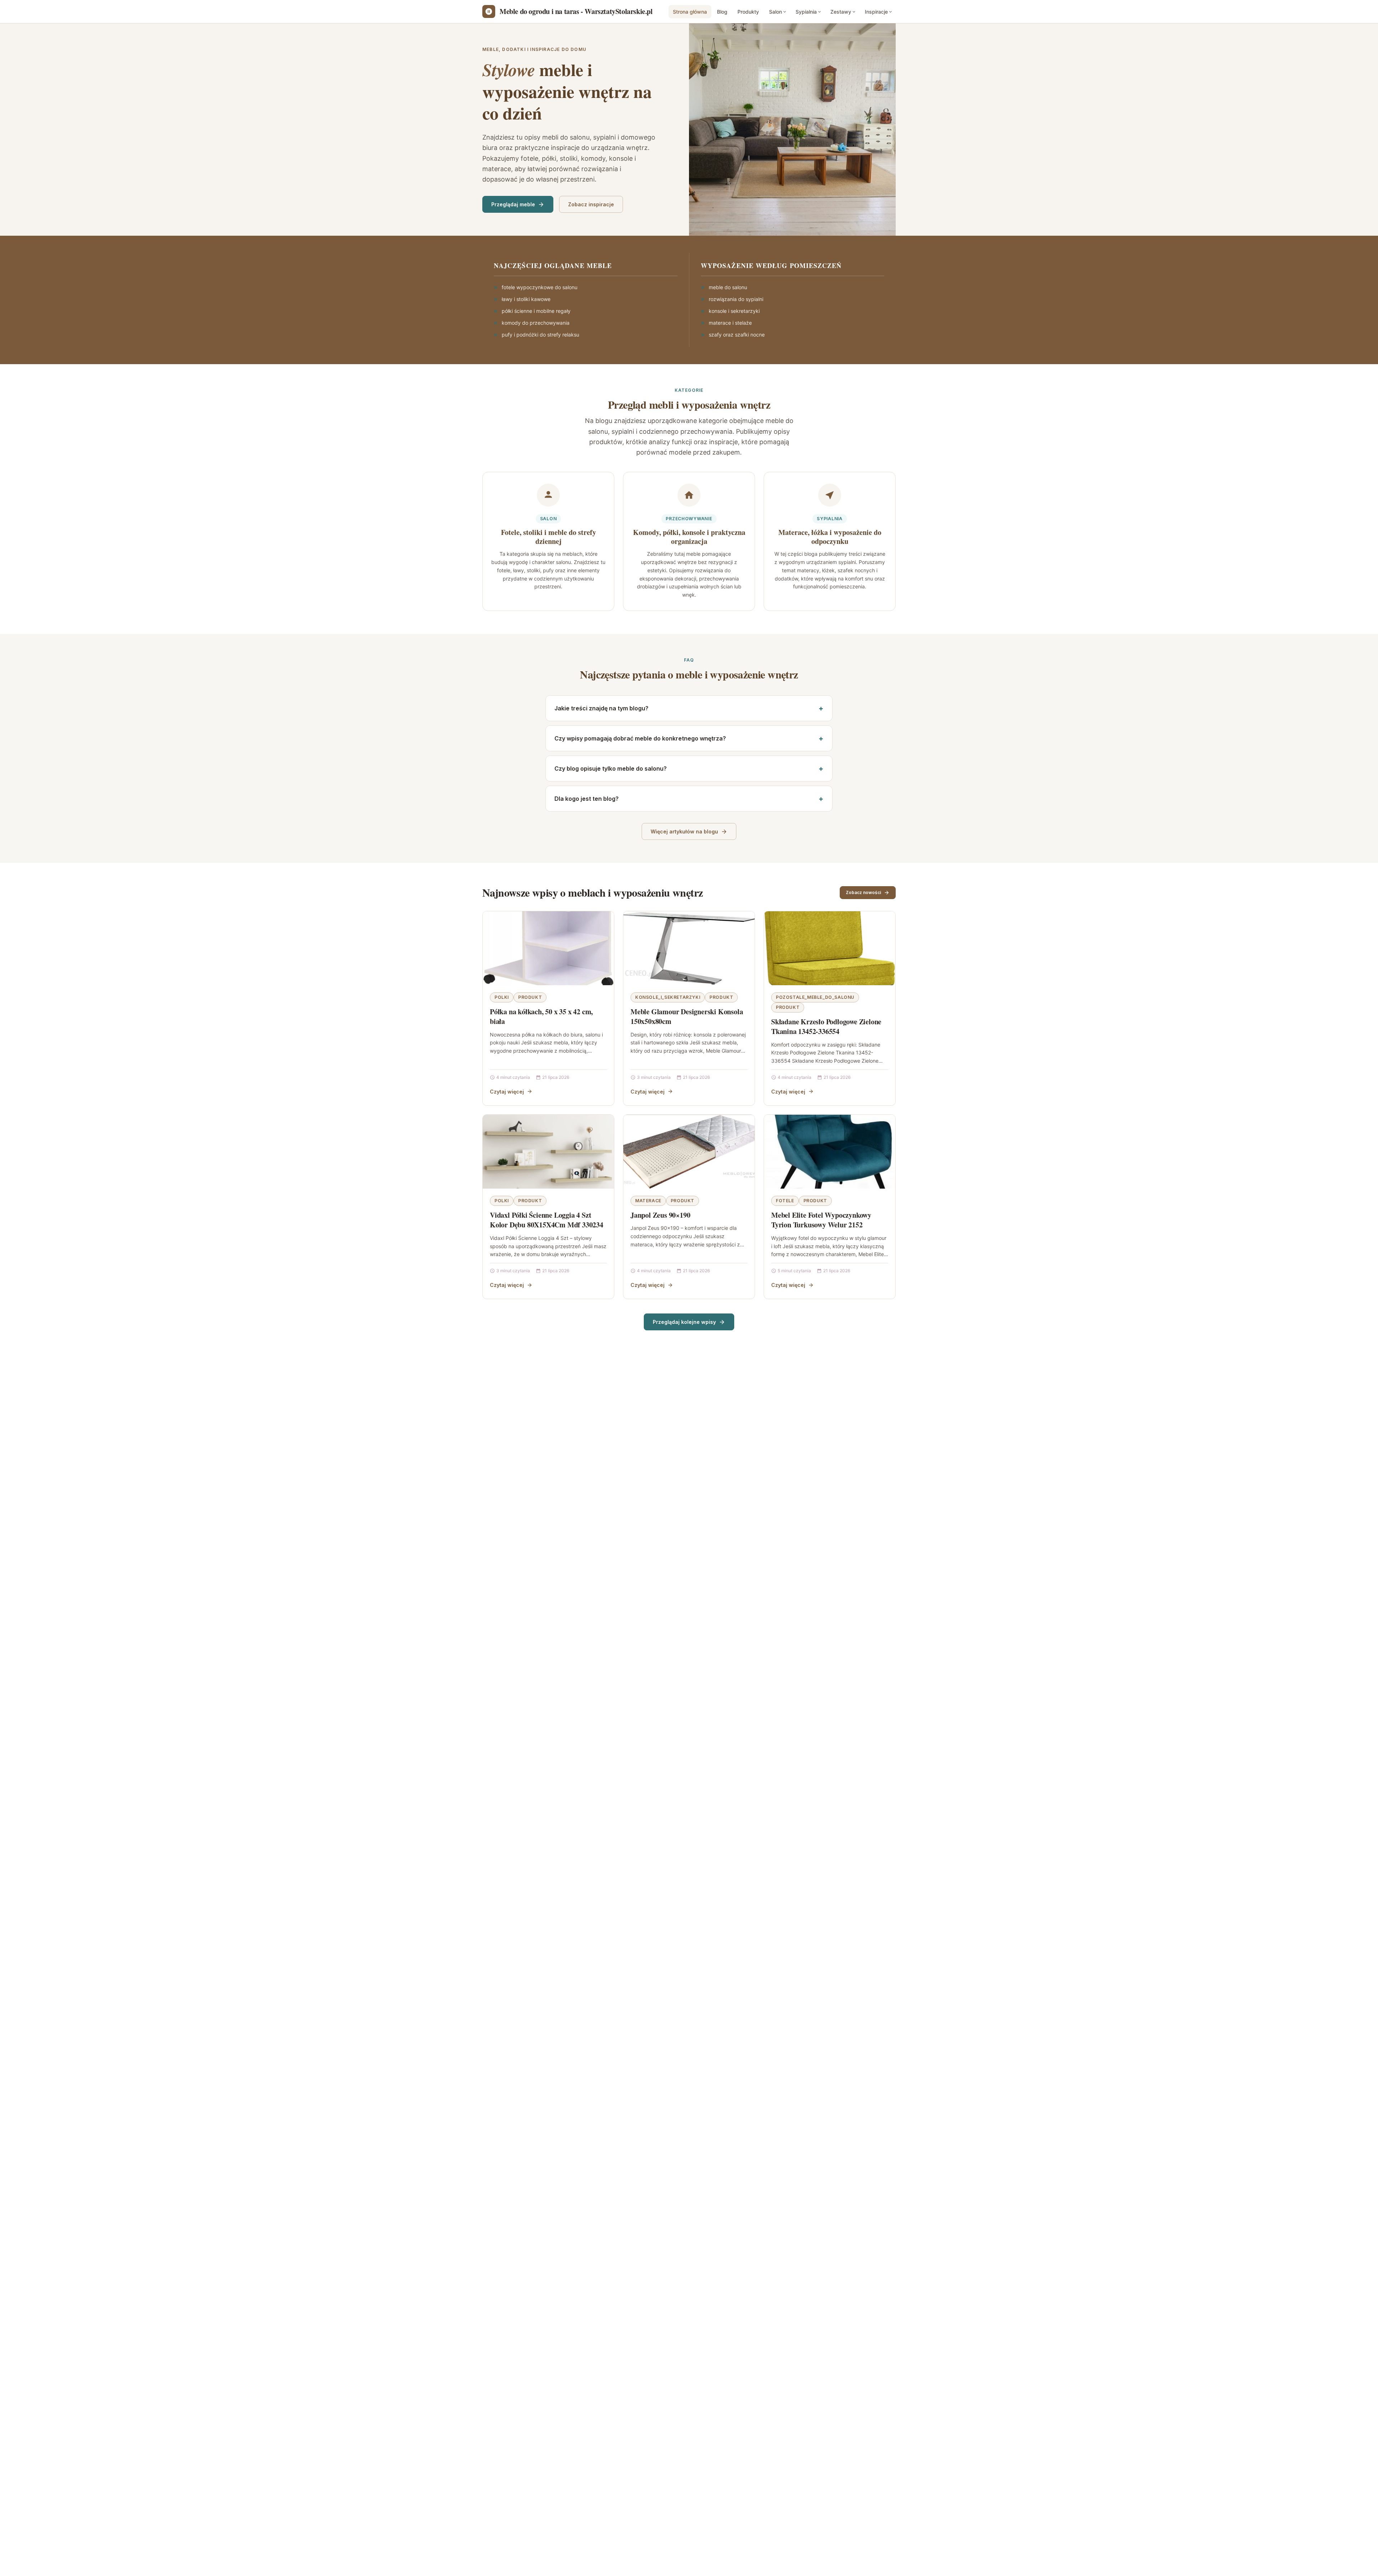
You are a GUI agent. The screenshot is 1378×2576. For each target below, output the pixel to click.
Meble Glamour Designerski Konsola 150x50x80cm (687, 1017)
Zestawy (841, 12)
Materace (648, 1201)
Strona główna (690, 12)
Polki (502, 997)
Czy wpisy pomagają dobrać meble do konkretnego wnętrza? (640, 738)
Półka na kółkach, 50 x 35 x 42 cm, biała (541, 1017)
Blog (722, 12)
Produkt (530, 997)
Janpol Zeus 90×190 (660, 1215)
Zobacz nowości (863, 892)
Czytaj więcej (507, 1092)
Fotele (785, 1201)
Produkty (748, 12)
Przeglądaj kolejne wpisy (684, 1322)
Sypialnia (806, 12)
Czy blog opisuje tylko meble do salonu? (611, 768)
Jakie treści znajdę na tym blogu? (601, 708)
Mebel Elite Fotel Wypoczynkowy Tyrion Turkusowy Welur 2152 (821, 1220)
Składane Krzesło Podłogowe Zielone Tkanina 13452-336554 (826, 1027)
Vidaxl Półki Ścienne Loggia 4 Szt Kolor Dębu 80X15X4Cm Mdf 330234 (547, 1220)
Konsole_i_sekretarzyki (668, 997)
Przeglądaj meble (513, 204)
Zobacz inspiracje (591, 204)
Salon (775, 12)
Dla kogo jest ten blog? (587, 799)
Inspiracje (876, 12)
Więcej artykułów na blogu (684, 831)
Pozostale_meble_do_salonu (815, 997)
